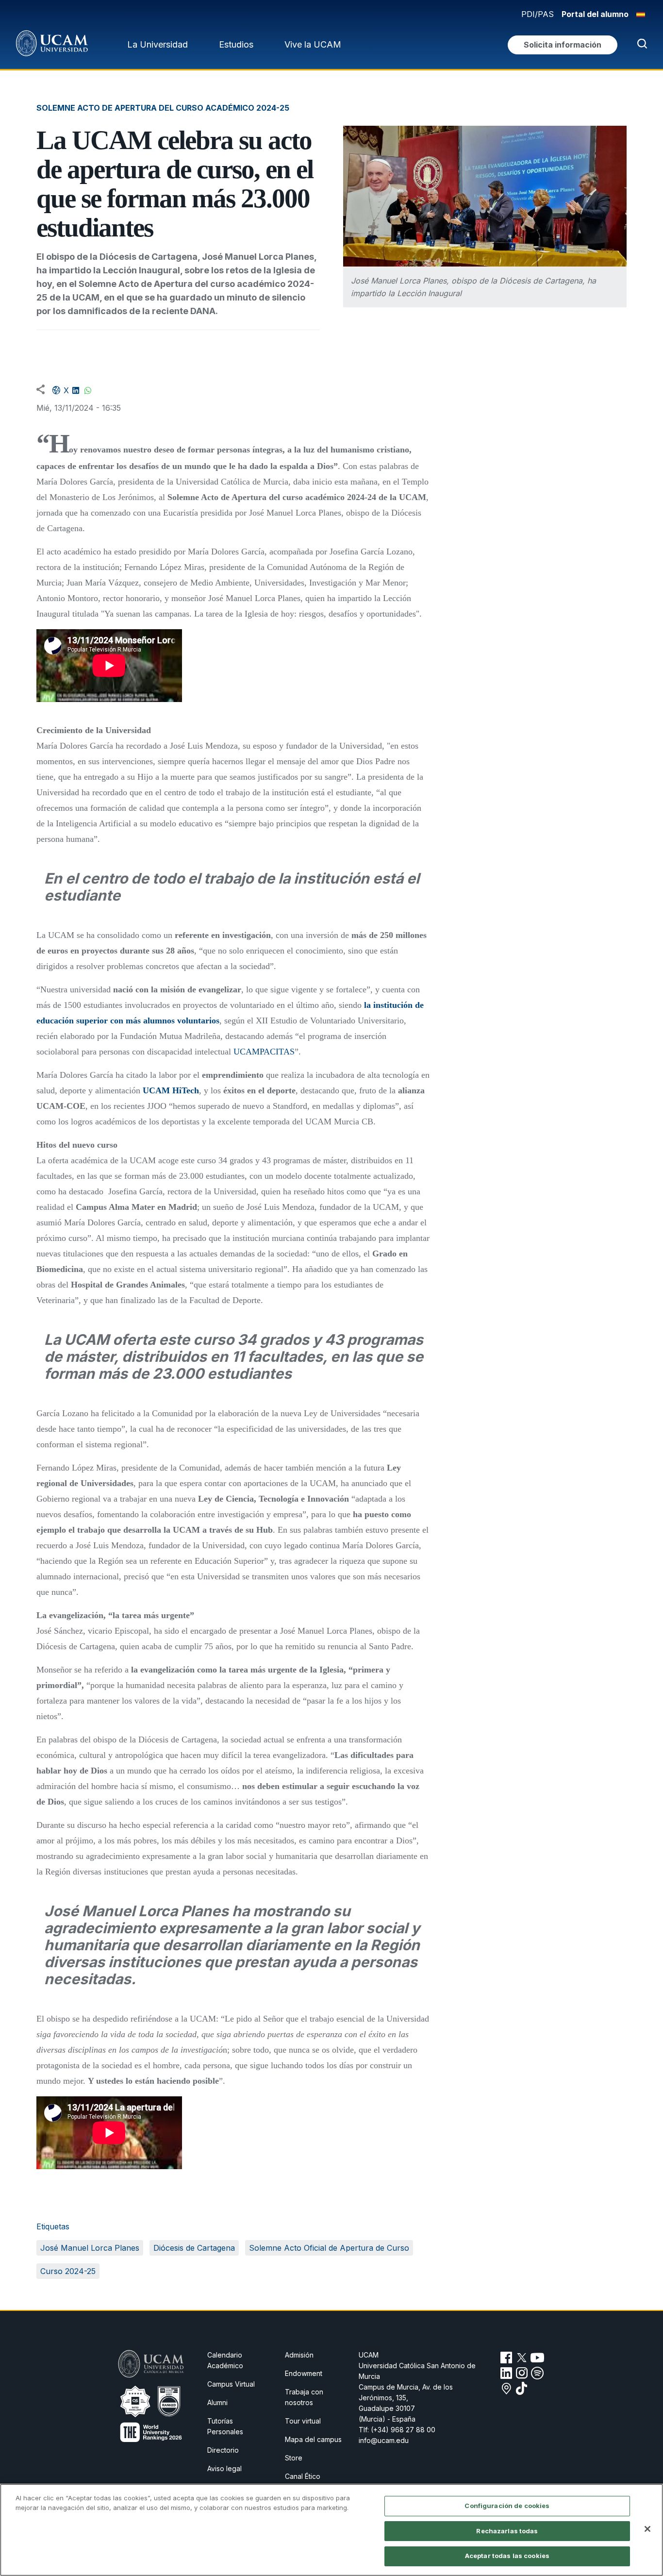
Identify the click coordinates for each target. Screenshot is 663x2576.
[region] (331, 2530)
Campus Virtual (231, 2384)
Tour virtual (303, 2421)
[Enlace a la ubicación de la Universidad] (506, 2389)
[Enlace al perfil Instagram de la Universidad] (522, 2373)
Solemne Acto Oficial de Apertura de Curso (329, 2248)
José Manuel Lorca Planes (90, 2248)
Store (294, 2458)
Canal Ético (303, 2476)
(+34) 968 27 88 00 (403, 2430)
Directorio (223, 2450)
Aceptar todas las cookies (507, 2556)
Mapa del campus (313, 2439)
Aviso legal (224, 2468)
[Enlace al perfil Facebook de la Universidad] (506, 2358)
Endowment (304, 2373)
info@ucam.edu (384, 2440)
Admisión (299, 2355)
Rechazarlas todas (507, 2531)
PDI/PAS (538, 14)
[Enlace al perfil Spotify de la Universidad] (537, 2373)
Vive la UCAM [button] (313, 44)
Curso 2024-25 (68, 2271)
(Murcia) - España (387, 2419)
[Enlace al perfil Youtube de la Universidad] (537, 2358)
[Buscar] (640, 45)
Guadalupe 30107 (387, 2408)
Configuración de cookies (507, 2506)
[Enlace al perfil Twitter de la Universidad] (522, 2358)
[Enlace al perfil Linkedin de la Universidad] (506, 2373)
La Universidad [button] (157, 44)
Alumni (217, 2402)
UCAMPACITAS (264, 1052)
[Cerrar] (647, 2529)
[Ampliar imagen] (485, 196)
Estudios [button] (236, 44)
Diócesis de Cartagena (194, 2248)
